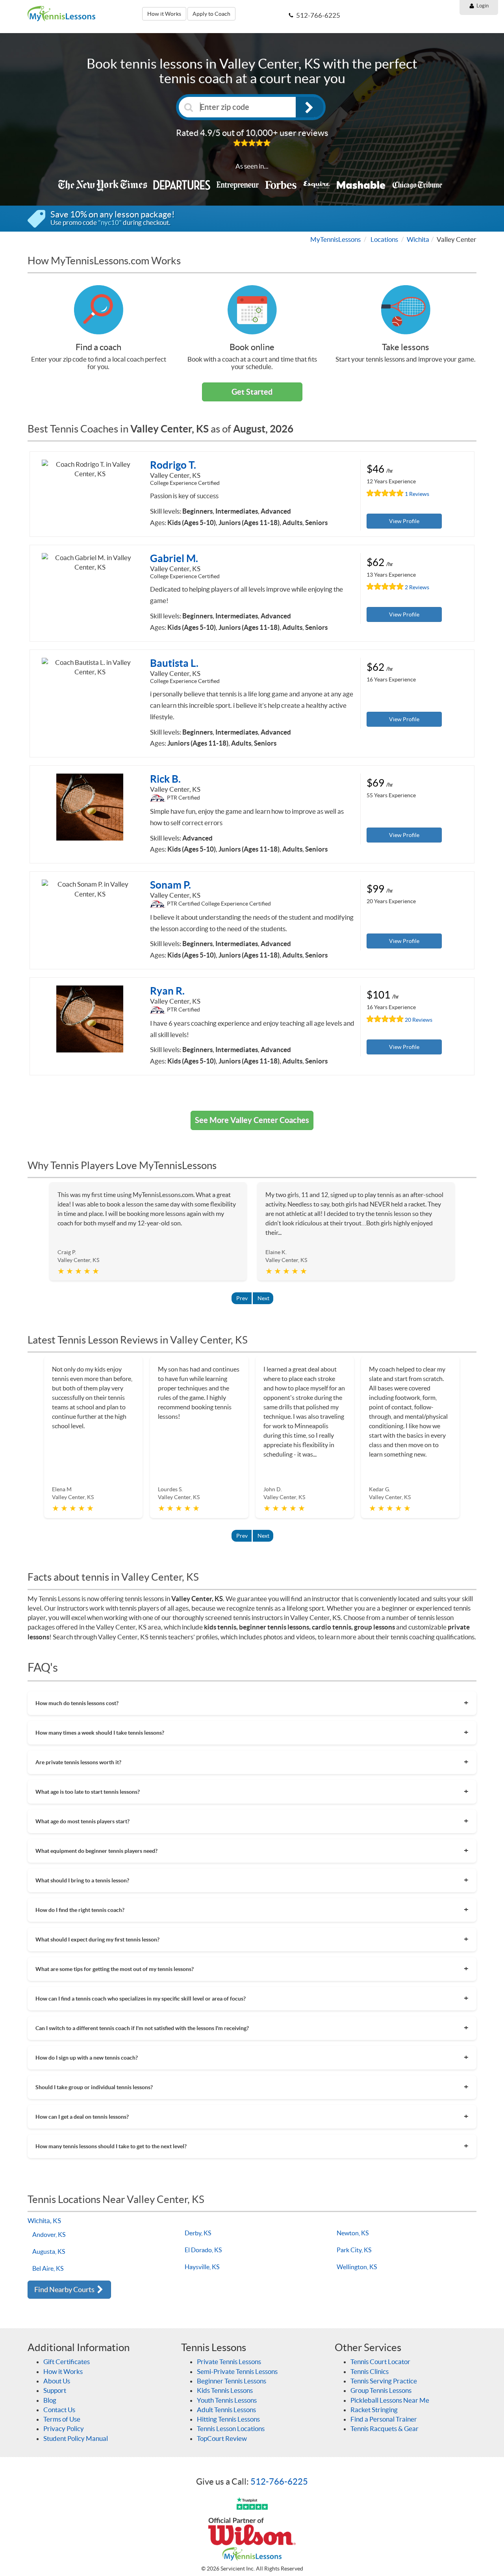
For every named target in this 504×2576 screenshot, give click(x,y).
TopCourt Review (222, 2438)
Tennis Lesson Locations (231, 2428)
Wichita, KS (44, 2221)
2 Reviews (417, 587)
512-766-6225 (279, 2481)
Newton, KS (353, 2233)
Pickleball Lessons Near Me (390, 2400)
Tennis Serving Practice (384, 2381)
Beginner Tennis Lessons (232, 2381)
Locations (384, 239)
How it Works (164, 14)
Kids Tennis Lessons (225, 2390)
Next (263, 1298)
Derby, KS (198, 2233)
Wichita (418, 239)
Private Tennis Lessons (229, 2362)
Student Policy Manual (76, 2438)
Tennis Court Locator (380, 2362)
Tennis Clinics (370, 2371)
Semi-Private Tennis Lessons (237, 2371)
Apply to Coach (211, 14)
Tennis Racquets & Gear (384, 2428)
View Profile (404, 521)
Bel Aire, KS (48, 2268)
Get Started (252, 392)
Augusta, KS (49, 2251)
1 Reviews (417, 494)
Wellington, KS (357, 2267)
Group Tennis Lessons (381, 2390)
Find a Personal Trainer (384, 2419)
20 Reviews (419, 1020)
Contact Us (59, 2410)
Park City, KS (354, 2250)
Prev (242, 1298)
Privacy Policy (64, 2428)
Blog (50, 2400)
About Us (57, 2381)
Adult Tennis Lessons (226, 2410)
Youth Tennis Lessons (227, 2400)
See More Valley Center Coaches (252, 1120)
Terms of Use (62, 2419)
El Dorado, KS (203, 2250)
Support (55, 2390)
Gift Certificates (67, 2362)
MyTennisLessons (335, 239)
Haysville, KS (202, 2267)
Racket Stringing (374, 2410)
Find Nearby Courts (65, 2289)
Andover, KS (49, 2235)
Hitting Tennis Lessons (228, 2419)
